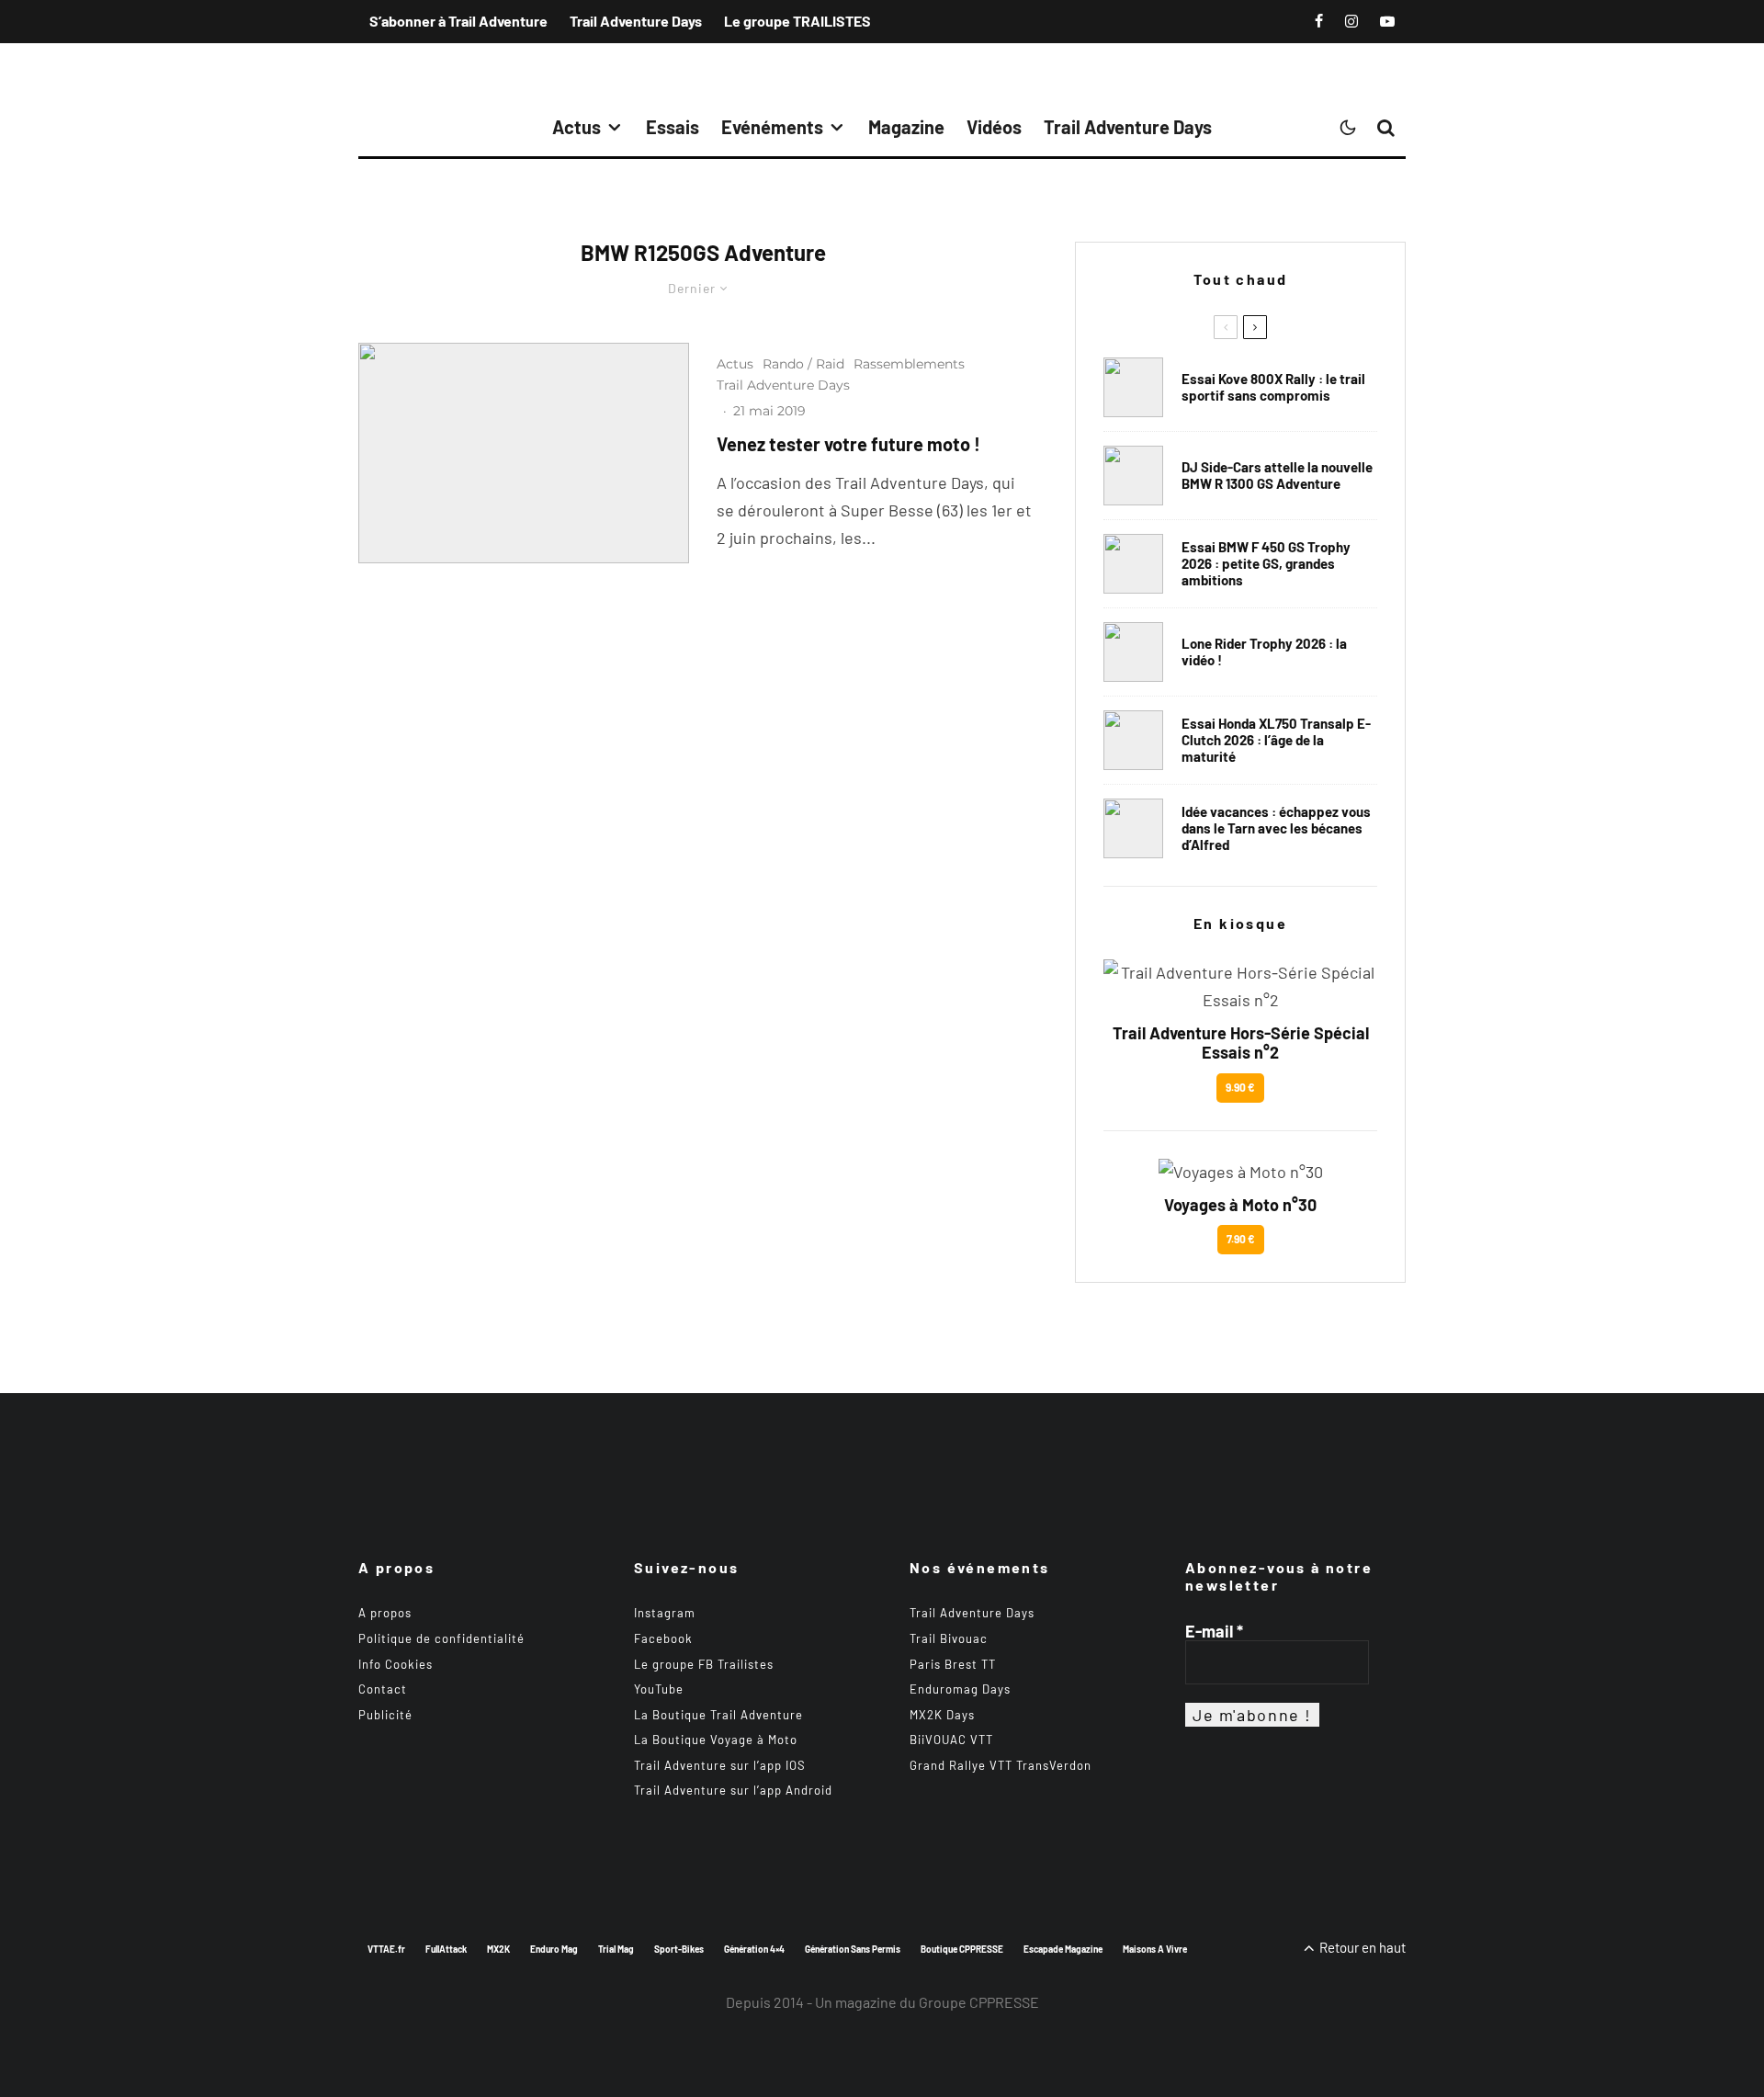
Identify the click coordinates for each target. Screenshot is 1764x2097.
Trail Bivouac (949, 1638)
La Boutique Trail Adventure (718, 1715)
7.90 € (1241, 1239)
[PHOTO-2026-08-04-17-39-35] (1133, 652)
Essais (673, 127)
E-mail (1214, 1631)
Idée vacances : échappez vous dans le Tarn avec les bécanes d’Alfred (1276, 828)
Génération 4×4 (754, 1949)
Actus (577, 127)
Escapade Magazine (1063, 1949)
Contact (383, 1689)
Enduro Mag (554, 1949)
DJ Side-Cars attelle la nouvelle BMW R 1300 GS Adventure (1277, 475)
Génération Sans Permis (853, 1949)
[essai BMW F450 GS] (1133, 564)
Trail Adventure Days (636, 21)
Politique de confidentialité (441, 1638)
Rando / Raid (803, 364)
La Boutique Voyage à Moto (716, 1740)
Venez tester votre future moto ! (848, 444)
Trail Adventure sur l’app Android (733, 1790)
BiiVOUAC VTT (951, 1740)
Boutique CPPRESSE (962, 1949)
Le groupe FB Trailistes (704, 1664)
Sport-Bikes (679, 1949)
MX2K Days (942, 1715)
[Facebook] (1319, 21)
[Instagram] (1351, 21)
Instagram (665, 1613)
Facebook (663, 1638)
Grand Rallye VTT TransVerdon (1001, 1765)
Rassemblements (909, 364)
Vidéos (994, 127)
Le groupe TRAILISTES (797, 21)
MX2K (498, 1949)
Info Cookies (396, 1664)
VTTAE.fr (386, 1949)
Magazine (906, 127)
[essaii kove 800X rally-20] (1133, 387)
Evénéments (772, 127)
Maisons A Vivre (1155, 1949)
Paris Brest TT (953, 1664)
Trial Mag (616, 1949)
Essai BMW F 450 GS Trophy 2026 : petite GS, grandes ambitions (1266, 563)
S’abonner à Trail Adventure (458, 21)
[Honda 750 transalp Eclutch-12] (1133, 740)
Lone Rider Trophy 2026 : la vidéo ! (1264, 652)
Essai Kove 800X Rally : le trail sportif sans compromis (1273, 387)
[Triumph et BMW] (524, 453)
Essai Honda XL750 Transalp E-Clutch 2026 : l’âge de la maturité (1276, 740)
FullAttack (446, 1949)
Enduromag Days (960, 1689)
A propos (385, 1613)
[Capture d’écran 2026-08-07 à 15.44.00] (1133, 828)
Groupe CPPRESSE (979, 2002)
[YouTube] (1387, 21)
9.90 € (1240, 1087)
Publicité (385, 1715)
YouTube (659, 1689)
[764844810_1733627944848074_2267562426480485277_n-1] (1133, 476)
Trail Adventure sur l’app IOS (720, 1765)
